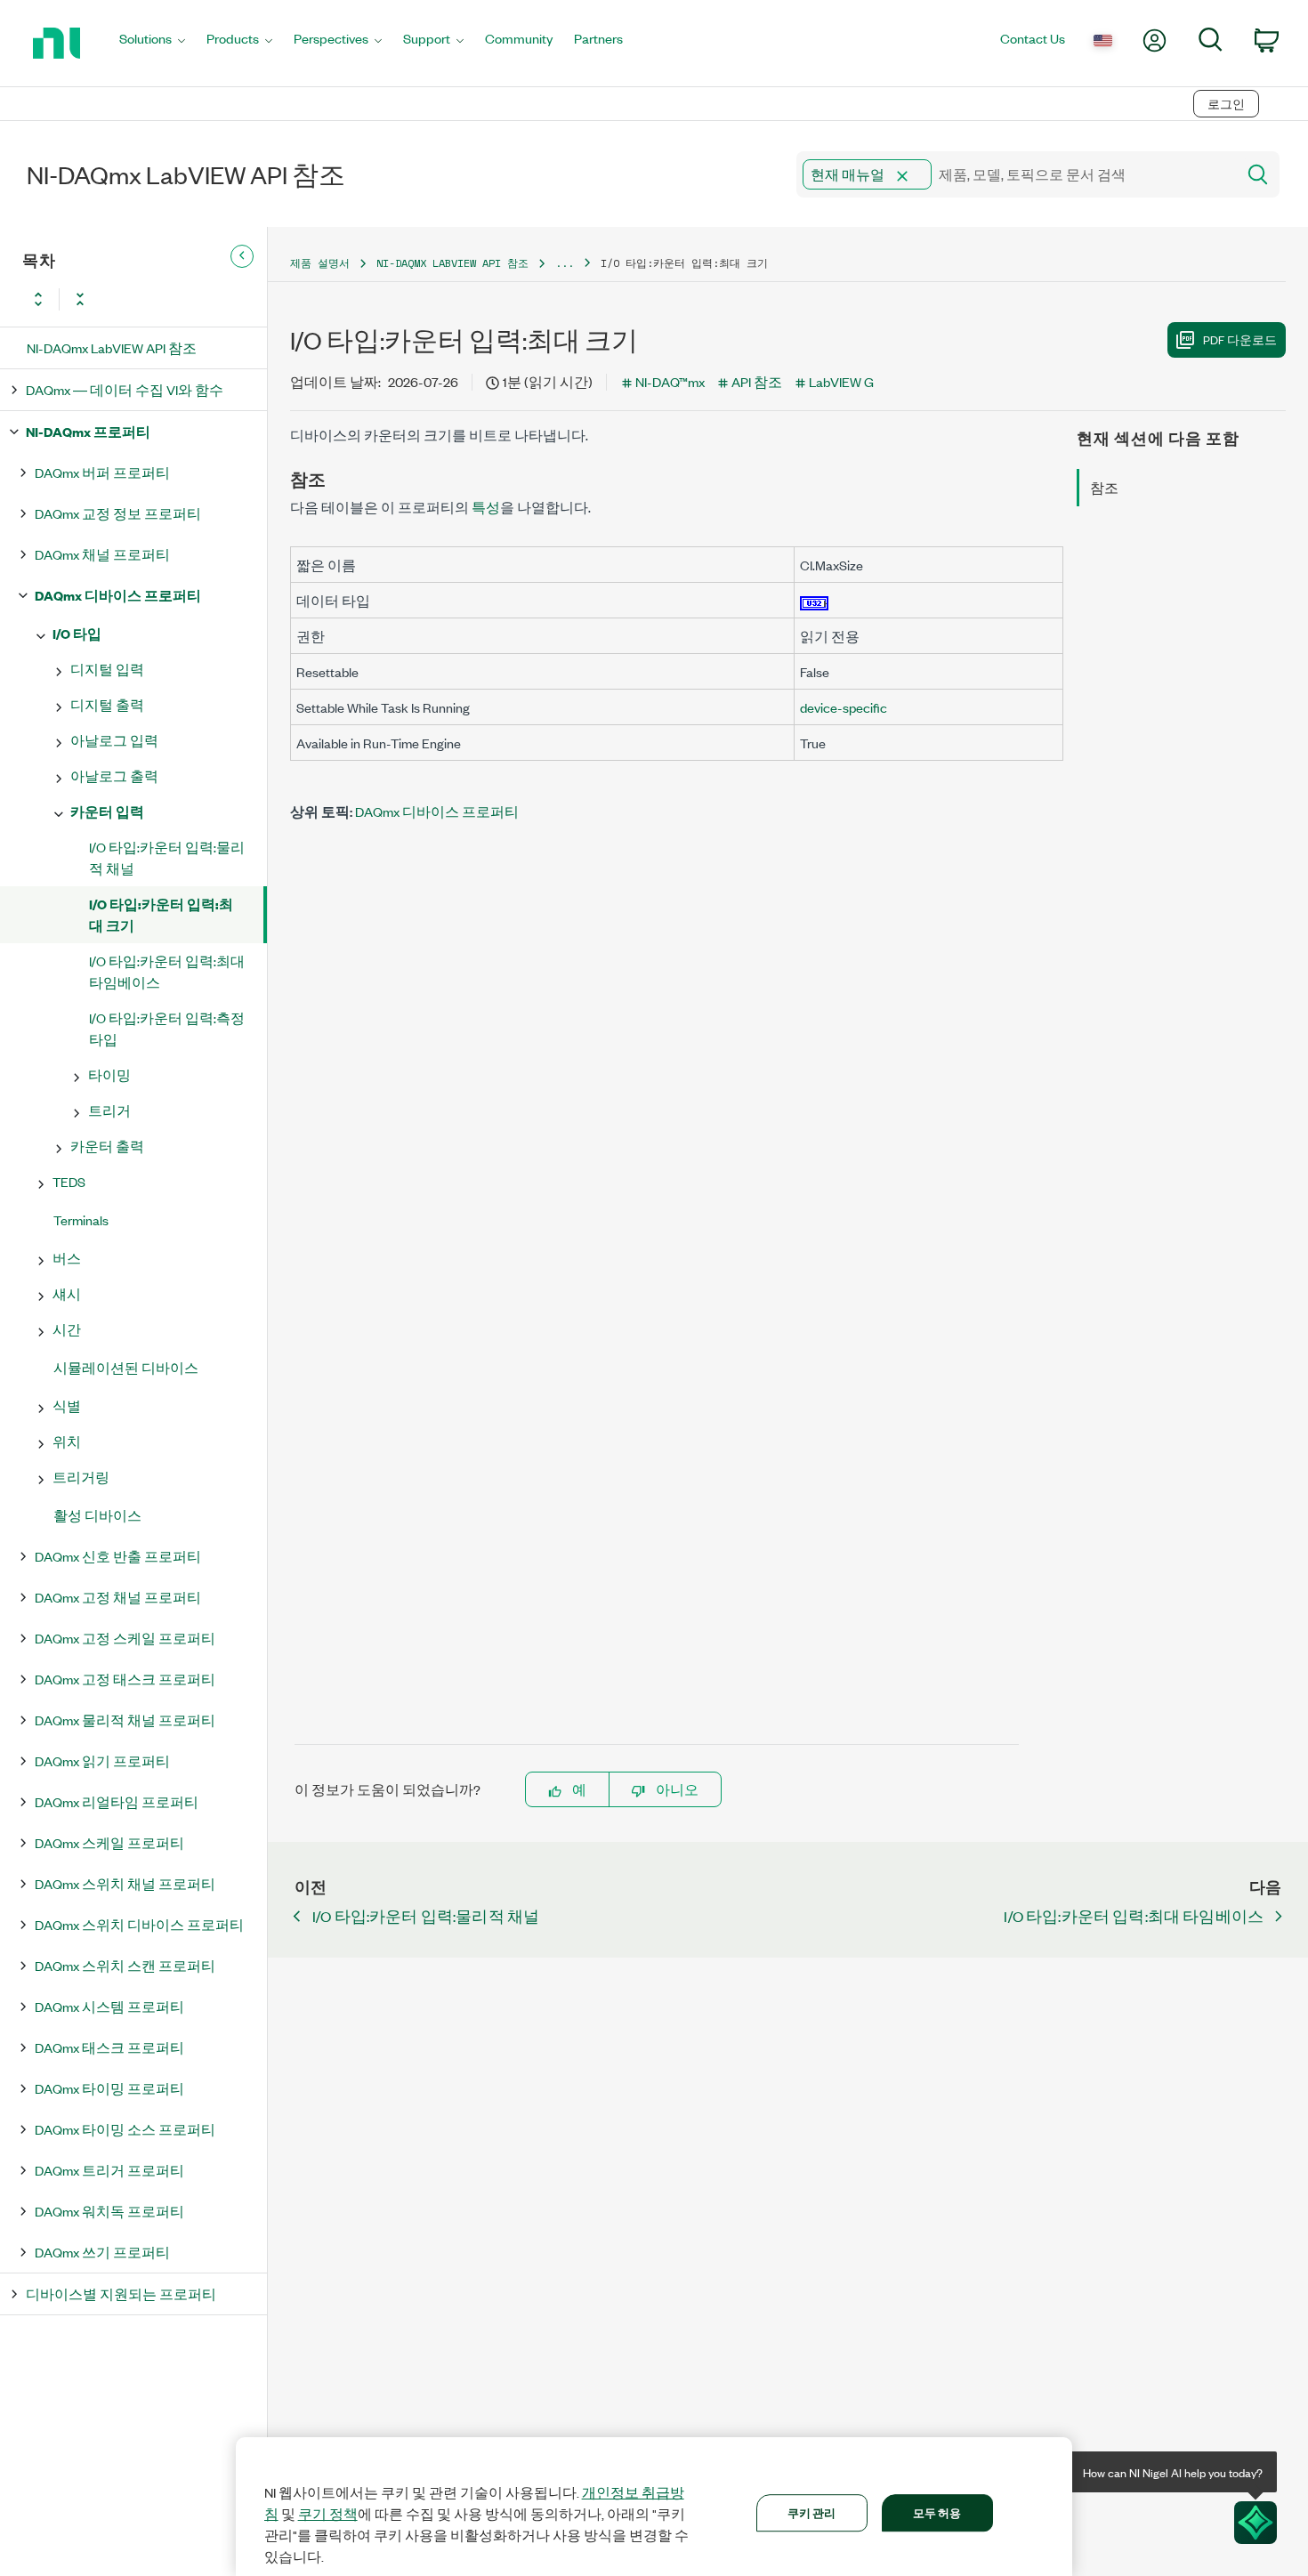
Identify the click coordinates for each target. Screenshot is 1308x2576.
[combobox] (1015, 174)
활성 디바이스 (97, 1515)
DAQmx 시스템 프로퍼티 (109, 2006)
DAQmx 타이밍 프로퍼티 (109, 2088)
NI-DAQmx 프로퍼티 (88, 431)
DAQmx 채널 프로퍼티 (102, 554)
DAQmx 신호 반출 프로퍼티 (118, 1556)
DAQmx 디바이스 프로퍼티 (118, 595)
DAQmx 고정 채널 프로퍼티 (118, 1597)
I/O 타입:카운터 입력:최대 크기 (161, 914)
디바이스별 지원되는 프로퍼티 (121, 2293)
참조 (1104, 487)
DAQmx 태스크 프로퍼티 (109, 2047)
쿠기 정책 (328, 2514)
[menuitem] (152, 43)
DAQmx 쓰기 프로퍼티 (102, 2252)
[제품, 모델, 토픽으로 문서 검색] (1256, 174)
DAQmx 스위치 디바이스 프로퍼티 (139, 1924)
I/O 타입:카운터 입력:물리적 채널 (167, 857)
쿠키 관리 (812, 2512)
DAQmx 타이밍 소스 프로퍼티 (125, 2129)
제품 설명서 (320, 263)
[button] (902, 176)
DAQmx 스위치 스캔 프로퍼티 (125, 1965)
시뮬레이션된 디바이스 (126, 1367)
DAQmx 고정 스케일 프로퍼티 (125, 1638)
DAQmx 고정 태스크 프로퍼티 (125, 1679)
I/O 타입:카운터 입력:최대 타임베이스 (167, 971)
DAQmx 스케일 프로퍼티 (109, 1842)
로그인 (1226, 104)
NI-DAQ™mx (670, 381)
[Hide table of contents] (242, 256)
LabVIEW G (841, 381)
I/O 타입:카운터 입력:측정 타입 (167, 1028)
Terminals (81, 1219)
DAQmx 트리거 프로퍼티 (109, 2170)
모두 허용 (937, 2512)
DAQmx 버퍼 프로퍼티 (102, 472)
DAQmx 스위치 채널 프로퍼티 (125, 1883)
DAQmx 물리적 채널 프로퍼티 (125, 1720)
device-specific (844, 707)
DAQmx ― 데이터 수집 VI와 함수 (125, 389)
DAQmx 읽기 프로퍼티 (102, 1760)
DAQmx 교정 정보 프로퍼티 (118, 513)
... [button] (565, 263)
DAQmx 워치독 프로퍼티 (109, 2211)
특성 (486, 507)
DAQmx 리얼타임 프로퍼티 (117, 1801)
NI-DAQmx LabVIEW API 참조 (112, 347)
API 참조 (757, 381)
